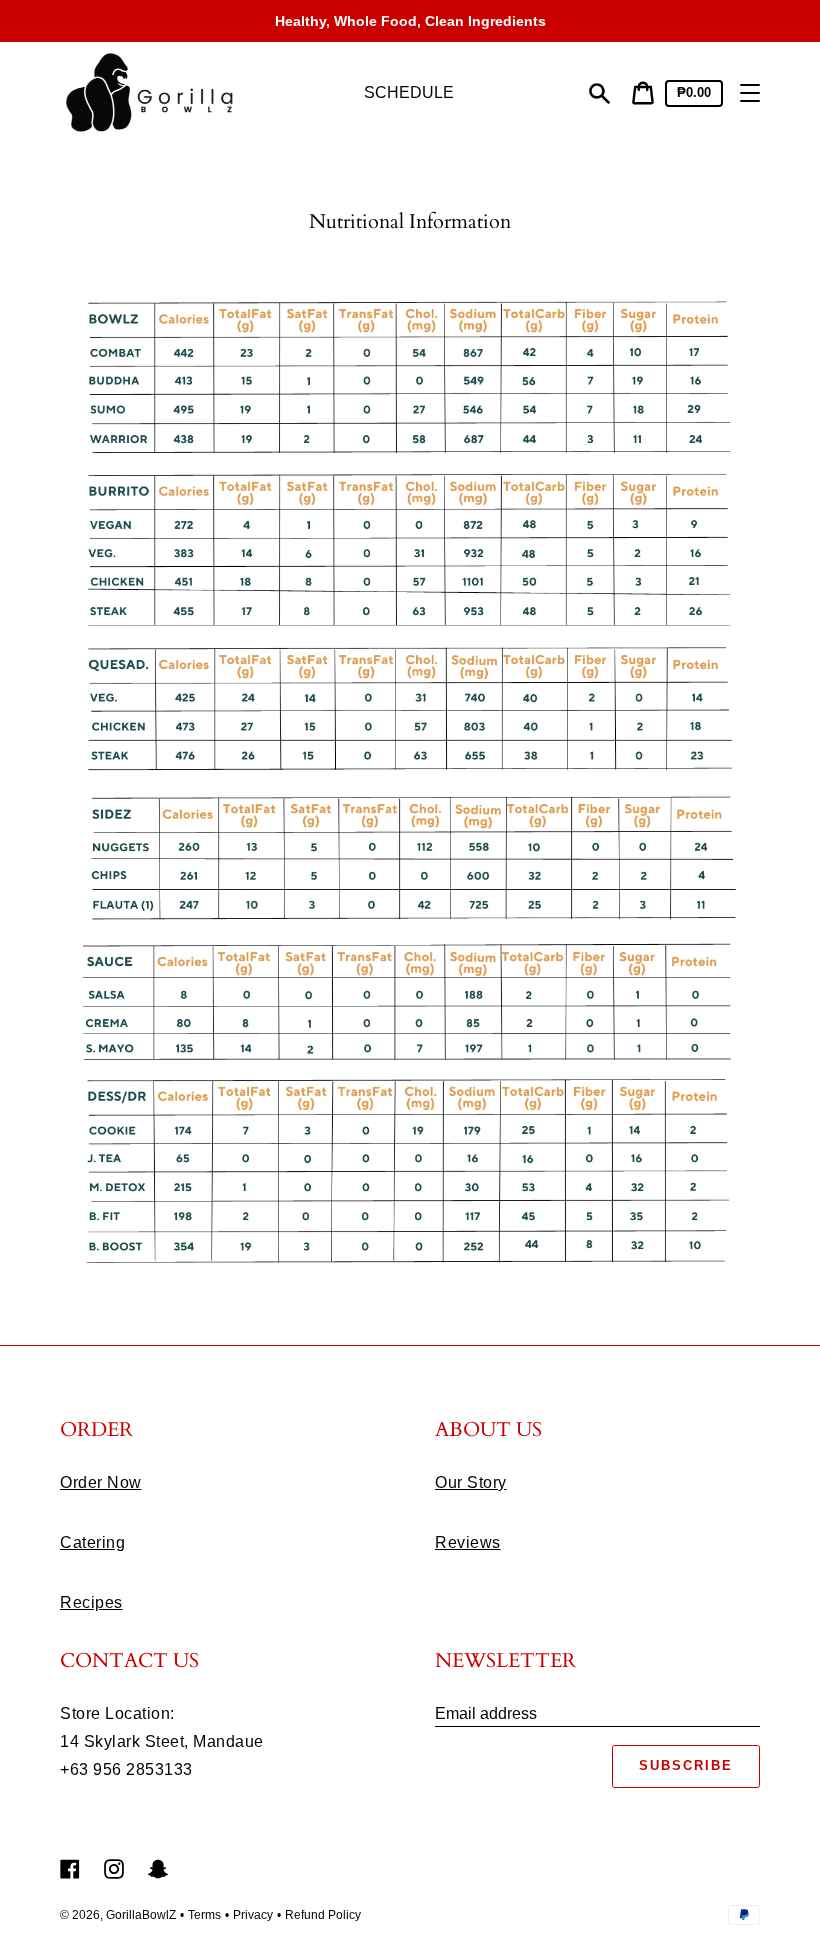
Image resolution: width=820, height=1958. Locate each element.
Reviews (468, 1542)
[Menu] (750, 93)
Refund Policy (323, 1915)
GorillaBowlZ (141, 1915)
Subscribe (686, 1765)
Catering (92, 1542)
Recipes (91, 1602)
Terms (204, 1915)
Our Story (471, 1482)
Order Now (101, 1482)
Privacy (253, 1915)
